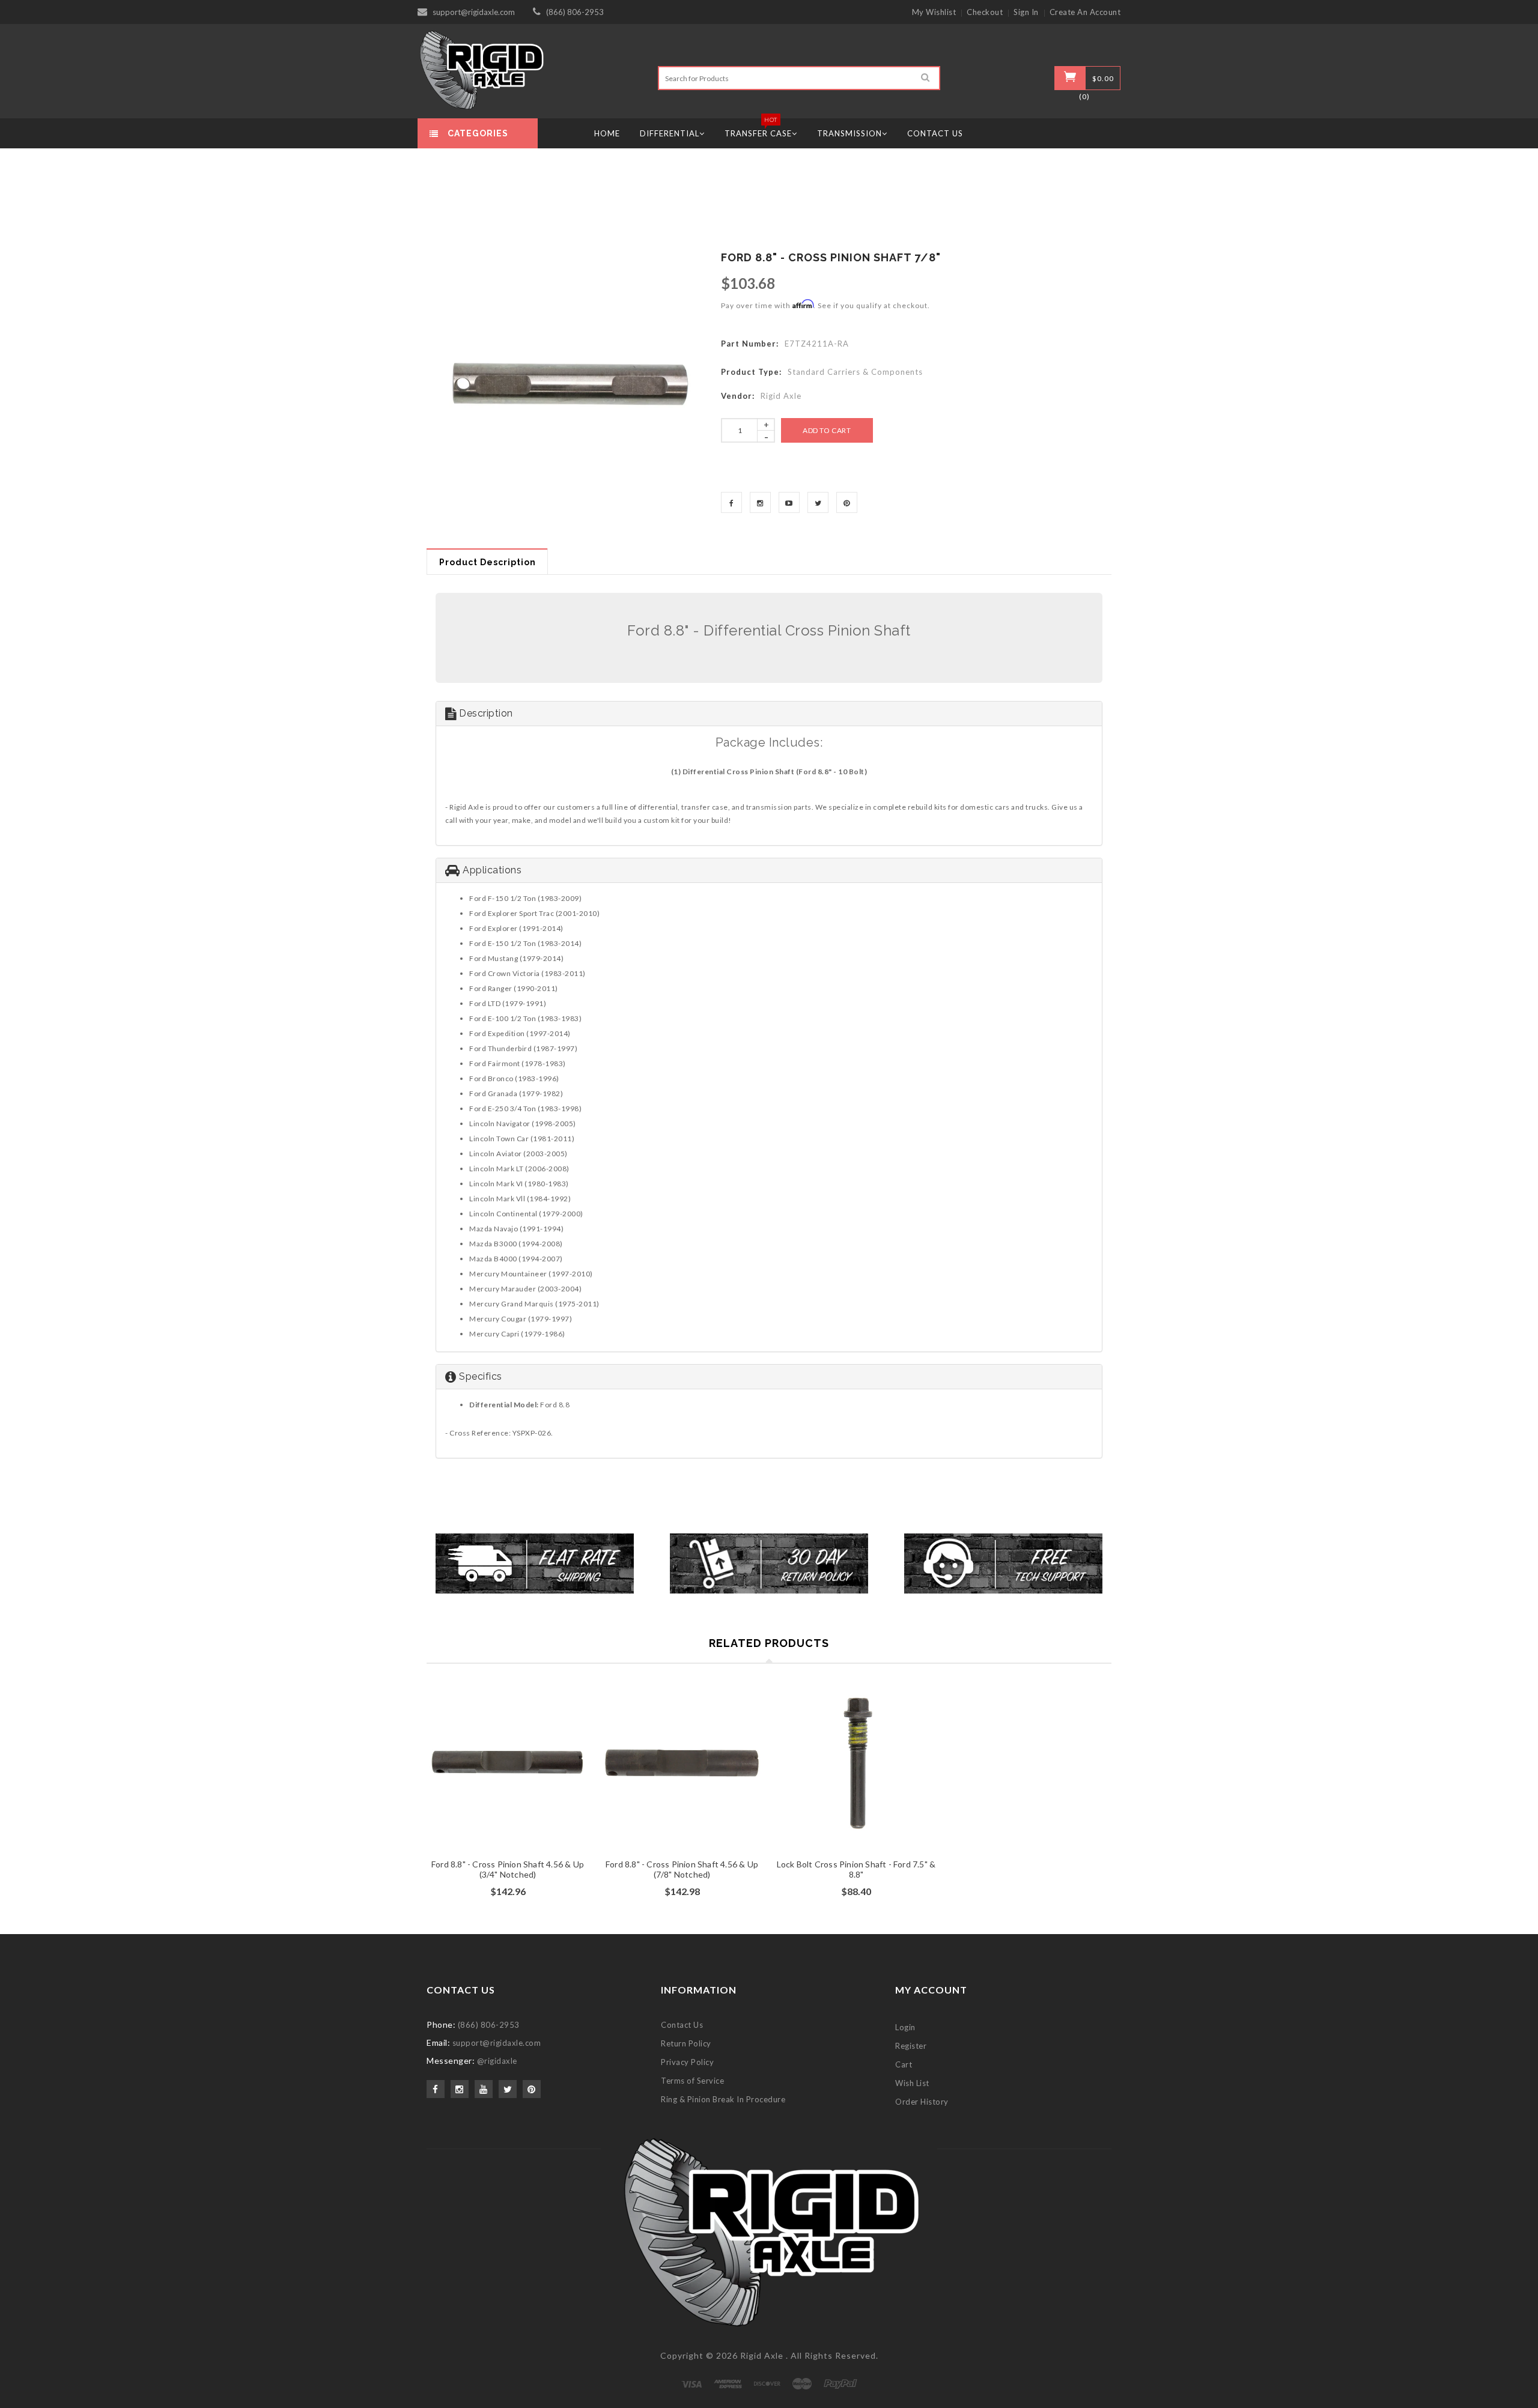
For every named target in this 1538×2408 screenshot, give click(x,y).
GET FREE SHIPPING (769, 1332)
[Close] (917, 1059)
